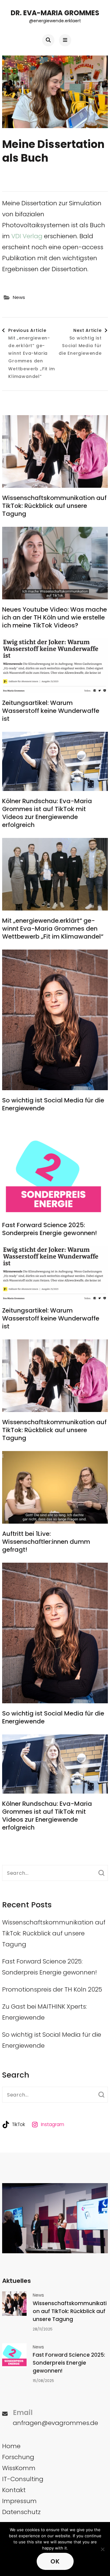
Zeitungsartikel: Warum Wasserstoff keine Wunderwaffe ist (51, 711)
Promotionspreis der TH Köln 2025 (52, 1989)
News (19, 297)
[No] (102, 2549)
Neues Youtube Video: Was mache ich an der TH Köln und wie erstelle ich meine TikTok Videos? (55, 617)
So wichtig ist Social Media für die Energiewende (53, 1104)
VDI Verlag (27, 236)
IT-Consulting (23, 2479)
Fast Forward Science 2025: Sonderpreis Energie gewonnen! (50, 1229)
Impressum (19, 2501)
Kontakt (14, 2490)
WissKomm (19, 2468)
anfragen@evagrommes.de (55, 2423)
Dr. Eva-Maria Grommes (55, 13)
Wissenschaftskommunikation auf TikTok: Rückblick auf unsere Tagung (54, 506)
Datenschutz (21, 2512)
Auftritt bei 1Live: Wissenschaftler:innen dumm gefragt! (46, 1542)
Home (11, 2446)
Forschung (18, 2457)
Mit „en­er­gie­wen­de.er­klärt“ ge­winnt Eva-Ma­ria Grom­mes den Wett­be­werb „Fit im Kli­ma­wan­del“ (53, 929)
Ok (55, 2561)
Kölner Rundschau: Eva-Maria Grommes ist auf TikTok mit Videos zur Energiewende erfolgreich (47, 813)
